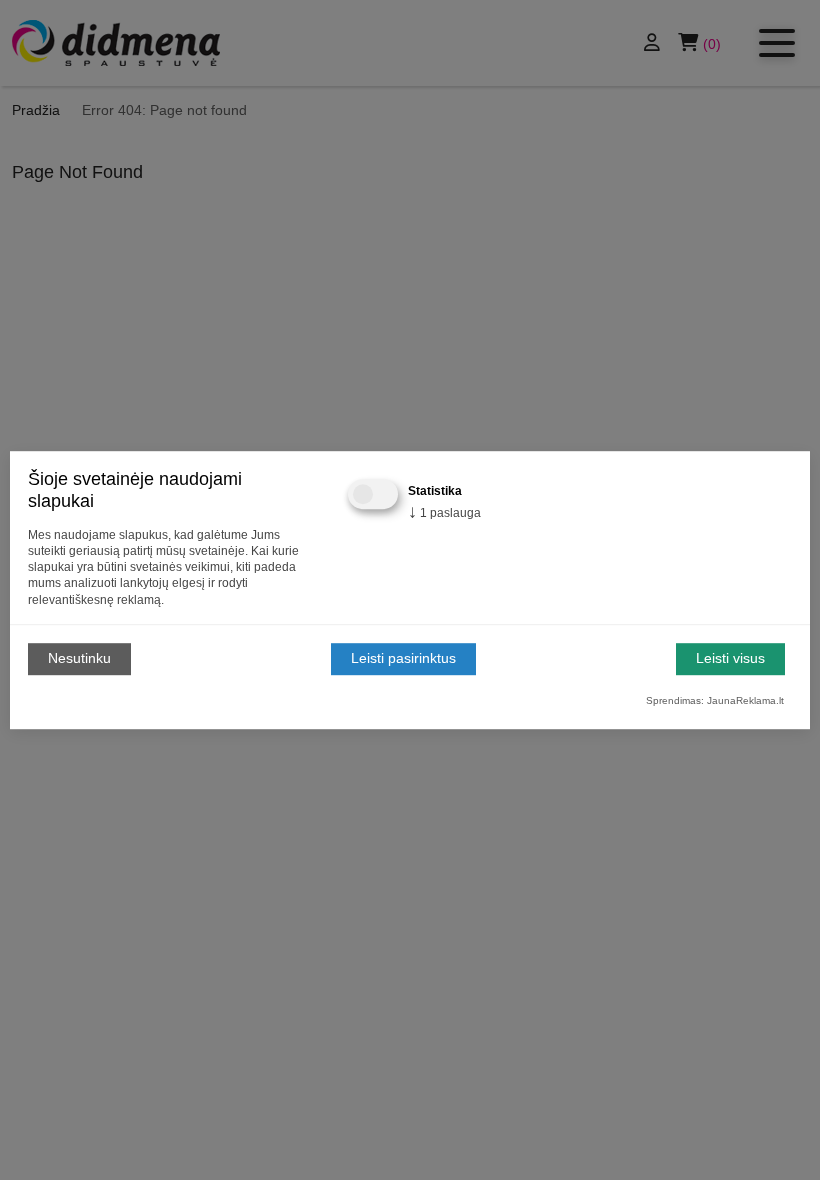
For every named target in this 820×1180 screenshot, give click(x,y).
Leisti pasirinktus (403, 659)
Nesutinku (79, 659)
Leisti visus (730, 659)
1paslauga (444, 513)
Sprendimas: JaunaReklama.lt (715, 700)
